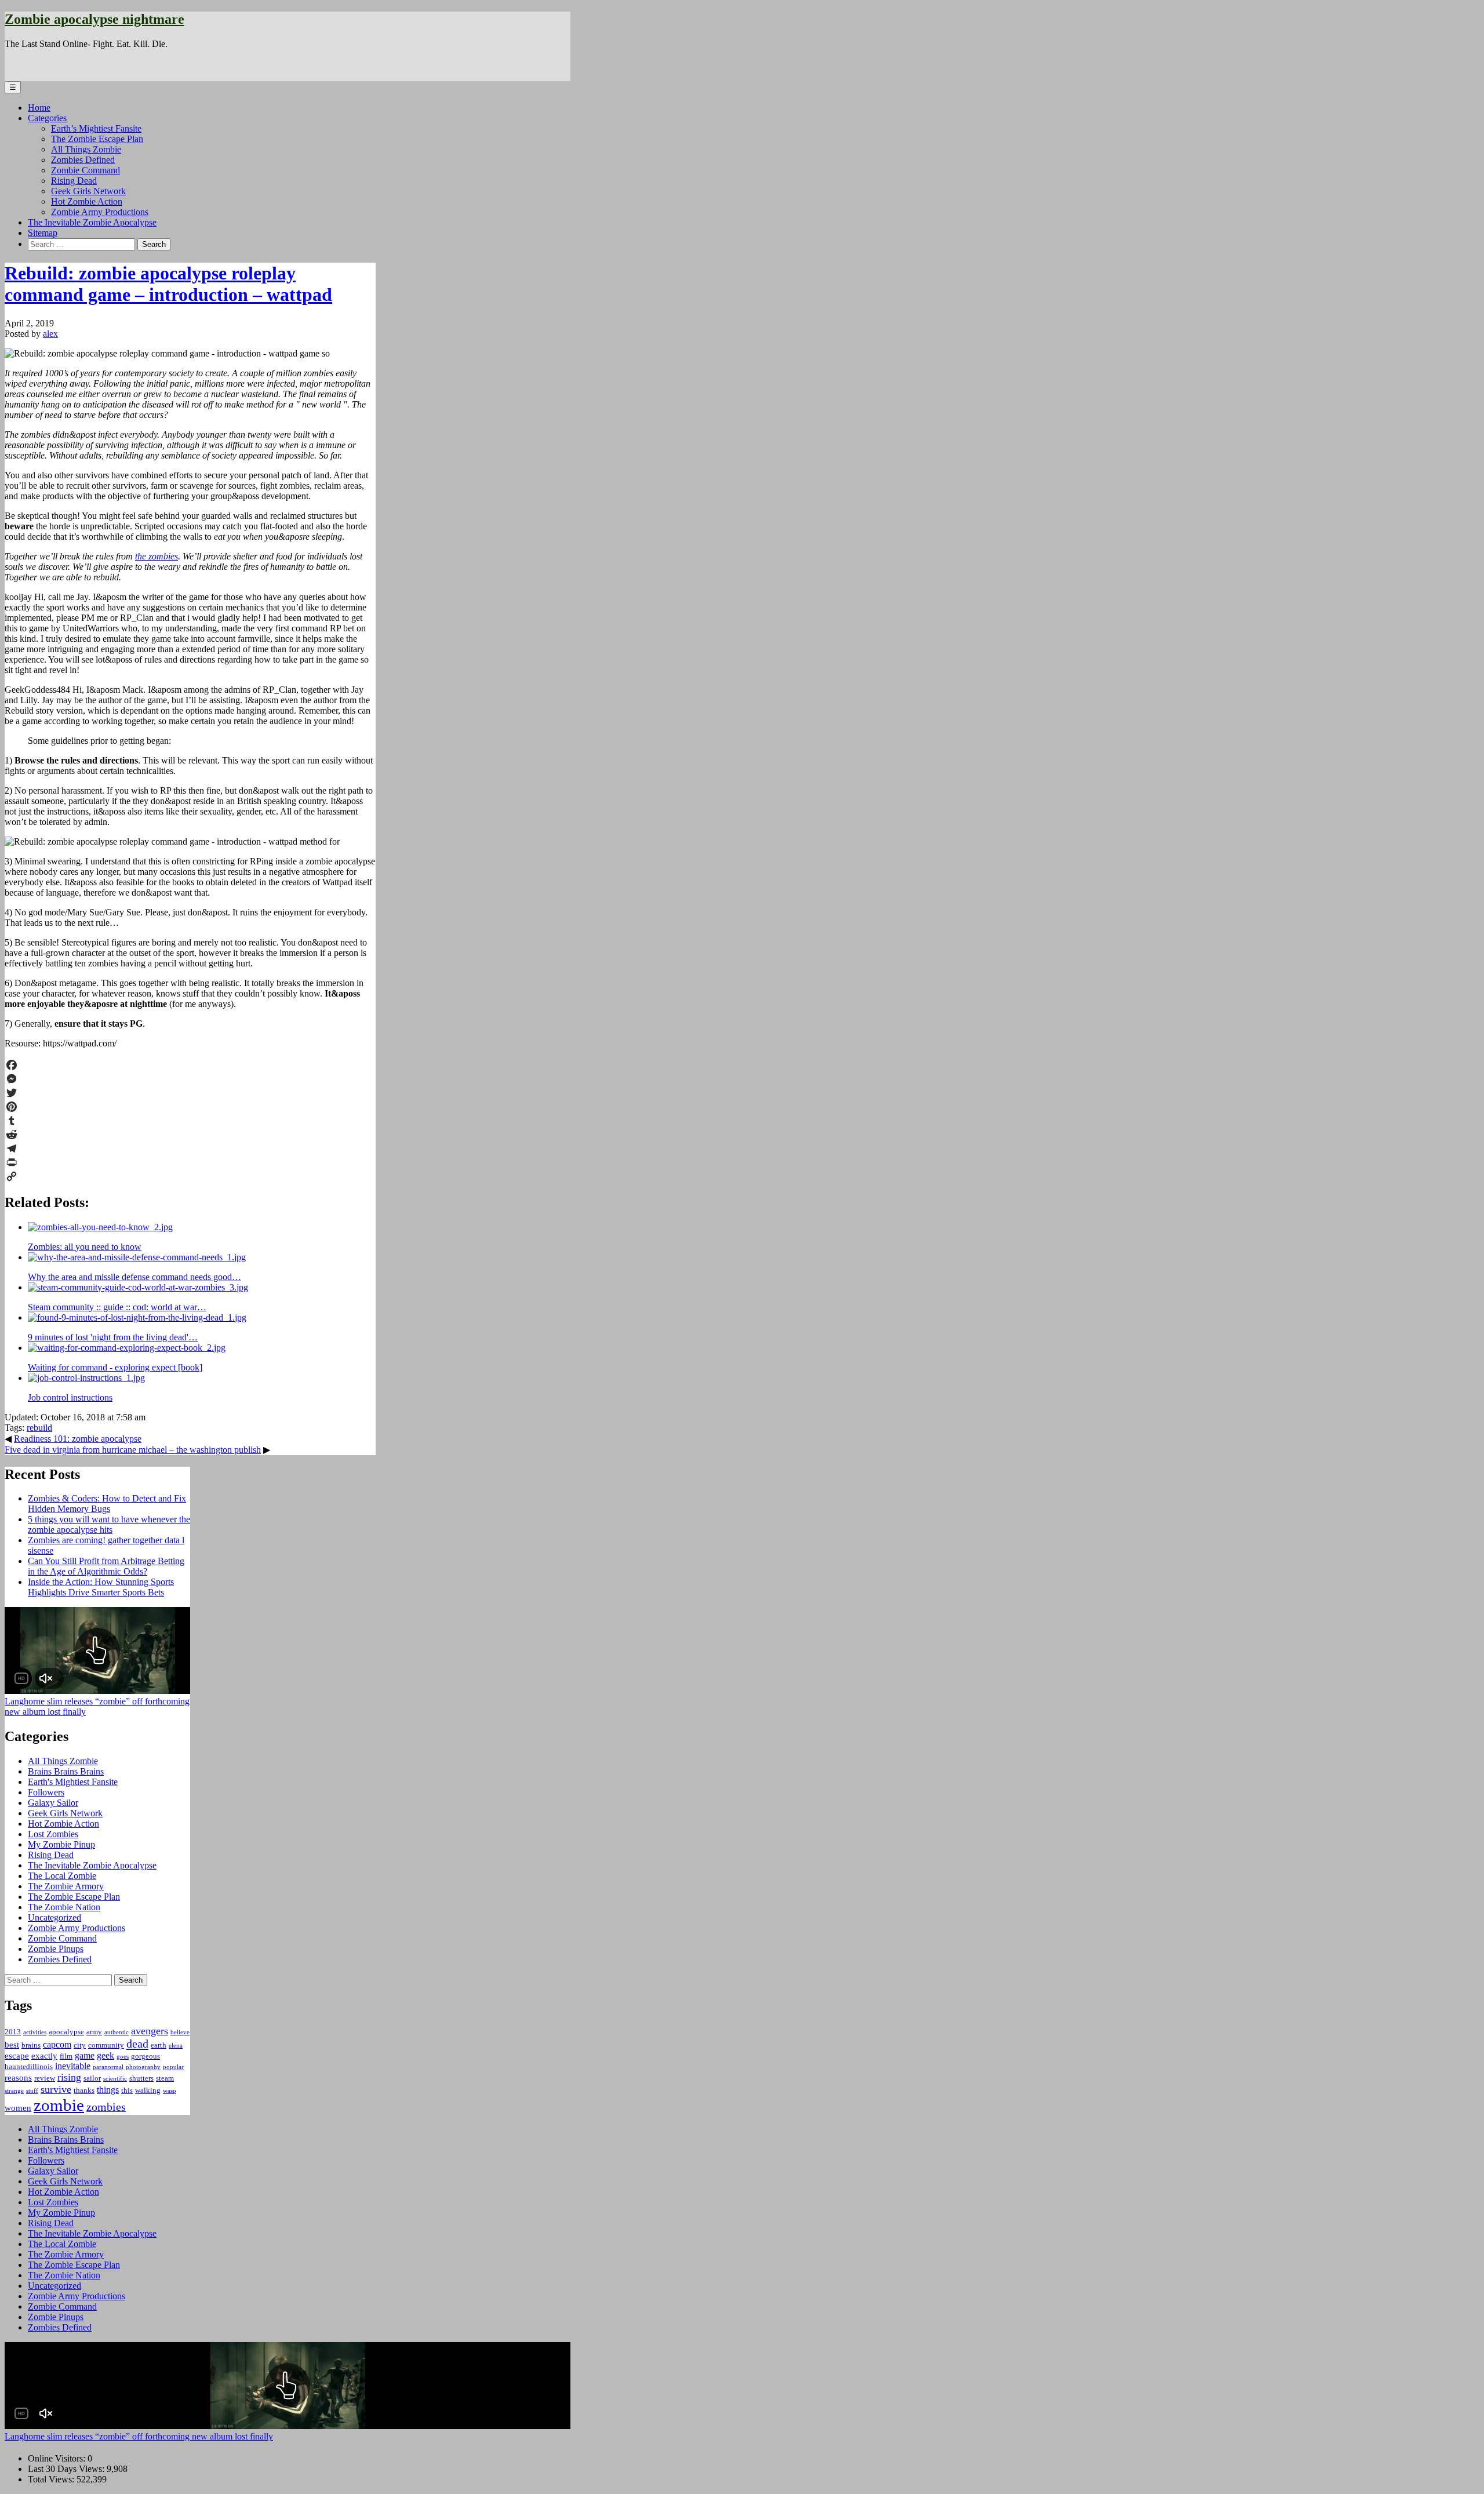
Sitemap (43, 233)
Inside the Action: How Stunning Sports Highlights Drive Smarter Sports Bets (101, 1587)
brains (31, 2045)
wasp (170, 2091)
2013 (13, 2032)
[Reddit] (190, 1135)
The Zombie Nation (64, 1907)
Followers (46, 1792)
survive (56, 2089)
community (106, 2045)
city (80, 2045)
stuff (32, 2091)
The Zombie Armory (66, 1886)
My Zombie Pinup (61, 1844)
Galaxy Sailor (53, 1803)
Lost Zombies (53, 1834)
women (18, 2108)
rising (69, 2077)
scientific (115, 2079)
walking (148, 2090)
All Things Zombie (86, 149)
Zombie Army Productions (100, 212)
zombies (106, 2107)
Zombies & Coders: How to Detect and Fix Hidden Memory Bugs (107, 1504)
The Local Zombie (62, 1876)
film (66, 2056)
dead (137, 2044)
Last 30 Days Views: (67, 2469)
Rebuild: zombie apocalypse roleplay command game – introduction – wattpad (168, 284)
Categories (47, 118)
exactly (44, 2056)
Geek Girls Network (88, 191)
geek (106, 2055)
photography (143, 2067)
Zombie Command (86, 170)
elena (176, 2046)
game (85, 2055)
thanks (84, 2090)
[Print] (190, 1162)
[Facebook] (190, 1065)
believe (180, 2032)
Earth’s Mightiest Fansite (96, 128)
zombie (59, 2105)
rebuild (39, 1428)
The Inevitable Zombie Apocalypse (92, 222)
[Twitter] (190, 1093)
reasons (18, 2078)
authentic (117, 2032)
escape (17, 2056)
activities (35, 2032)
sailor (92, 2078)
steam (165, 2078)
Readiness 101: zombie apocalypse (78, 1439)
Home (39, 108)
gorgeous (146, 2056)
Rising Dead (74, 181)
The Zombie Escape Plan (97, 139)
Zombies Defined (83, 160)
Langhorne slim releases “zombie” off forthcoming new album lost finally (139, 2436)
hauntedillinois (29, 2066)
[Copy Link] (190, 1176)
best (12, 2045)
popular (173, 2067)
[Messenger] (190, 1079)
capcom (57, 2044)
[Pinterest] (190, 1107)
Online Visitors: (58, 2458)
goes (123, 2057)
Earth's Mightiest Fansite (73, 1782)
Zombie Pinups (56, 1949)
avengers (150, 2031)
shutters (141, 2078)
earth (159, 2045)
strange (14, 2091)
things (108, 2090)
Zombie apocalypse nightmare (94, 19)
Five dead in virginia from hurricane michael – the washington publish (133, 1450)
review (45, 2078)
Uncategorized (54, 1917)
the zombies (157, 556)
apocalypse (66, 2032)
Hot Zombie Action (87, 201)
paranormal (108, 2067)
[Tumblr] (190, 1121)
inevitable (73, 2066)
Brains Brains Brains (66, 1771)
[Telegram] (190, 1148)
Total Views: (52, 2479)
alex (50, 334)
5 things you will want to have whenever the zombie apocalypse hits (109, 1524)
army (94, 2032)
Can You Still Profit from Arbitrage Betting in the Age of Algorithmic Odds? (106, 1566)
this (127, 2090)
